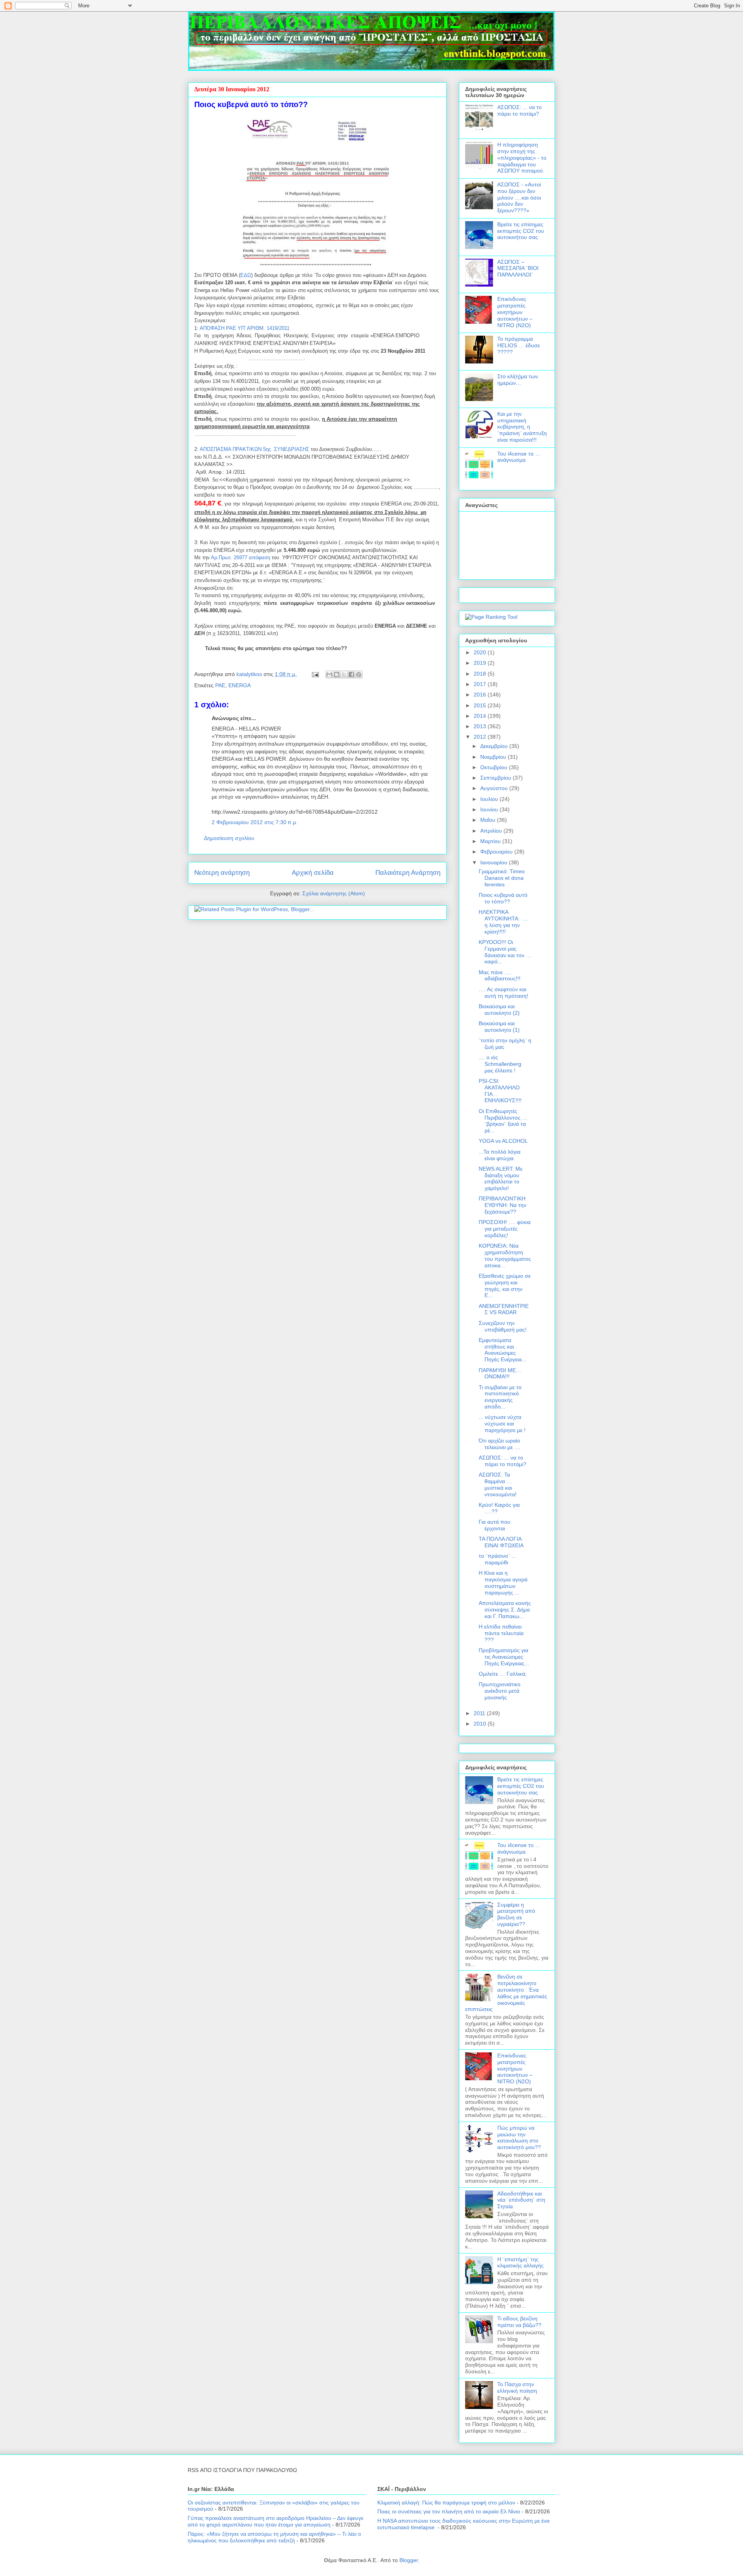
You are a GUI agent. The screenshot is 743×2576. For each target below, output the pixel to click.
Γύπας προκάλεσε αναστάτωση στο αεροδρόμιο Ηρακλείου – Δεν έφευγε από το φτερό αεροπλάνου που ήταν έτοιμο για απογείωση (276, 2521)
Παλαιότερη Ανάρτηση (408, 873)
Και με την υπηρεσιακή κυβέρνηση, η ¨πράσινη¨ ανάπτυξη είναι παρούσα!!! (522, 427)
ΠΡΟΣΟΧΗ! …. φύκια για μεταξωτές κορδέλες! (505, 1229)
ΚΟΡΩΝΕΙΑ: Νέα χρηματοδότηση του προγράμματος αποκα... (505, 1255)
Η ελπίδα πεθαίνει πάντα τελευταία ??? (501, 1633)
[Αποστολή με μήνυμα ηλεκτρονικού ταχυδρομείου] (329, 674)
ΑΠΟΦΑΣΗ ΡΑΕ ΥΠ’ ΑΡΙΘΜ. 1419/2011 (245, 328)
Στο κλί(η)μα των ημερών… (518, 380)
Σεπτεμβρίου (496, 778)
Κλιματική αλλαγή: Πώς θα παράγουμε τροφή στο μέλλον (446, 2503)
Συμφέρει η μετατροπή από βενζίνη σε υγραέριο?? (516, 1914)
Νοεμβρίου (494, 757)
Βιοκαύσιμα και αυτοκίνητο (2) (499, 1010)
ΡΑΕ (220, 685)
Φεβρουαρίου (497, 852)
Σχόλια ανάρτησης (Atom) (334, 893)
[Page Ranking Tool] (491, 617)
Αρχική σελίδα (313, 873)
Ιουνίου (490, 809)
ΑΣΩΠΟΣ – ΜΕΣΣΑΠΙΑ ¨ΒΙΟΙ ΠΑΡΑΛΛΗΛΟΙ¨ (518, 268)
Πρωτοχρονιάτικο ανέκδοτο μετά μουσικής (500, 1691)
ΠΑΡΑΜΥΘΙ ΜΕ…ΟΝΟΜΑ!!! (500, 1373)
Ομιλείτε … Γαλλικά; (503, 1674)
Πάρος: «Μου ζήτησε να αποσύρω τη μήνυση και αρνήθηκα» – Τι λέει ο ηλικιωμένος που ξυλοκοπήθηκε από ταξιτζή (274, 2537)
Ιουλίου (490, 799)
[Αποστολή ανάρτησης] (315, 674)
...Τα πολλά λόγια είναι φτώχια (500, 1155)
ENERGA (240, 685)
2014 (481, 716)
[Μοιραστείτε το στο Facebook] (351, 674)
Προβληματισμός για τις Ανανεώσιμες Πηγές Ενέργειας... (504, 1657)
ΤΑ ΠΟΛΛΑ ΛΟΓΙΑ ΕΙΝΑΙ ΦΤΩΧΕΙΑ (501, 1542)
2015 (481, 705)
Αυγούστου (495, 788)
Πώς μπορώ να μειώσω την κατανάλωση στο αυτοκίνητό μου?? (519, 2137)
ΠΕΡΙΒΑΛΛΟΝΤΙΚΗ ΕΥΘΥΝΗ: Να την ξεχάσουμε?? (502, 1205)
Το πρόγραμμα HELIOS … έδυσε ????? (519, 345)
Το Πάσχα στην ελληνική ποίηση (517, 2387)
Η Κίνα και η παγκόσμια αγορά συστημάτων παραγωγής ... (503, 1582)
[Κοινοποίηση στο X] (344, 674)
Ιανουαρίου (495, 862)
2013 (481, 726)
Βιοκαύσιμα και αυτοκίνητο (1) (499, 1027)
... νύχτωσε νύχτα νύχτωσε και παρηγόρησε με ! (502, 1424)
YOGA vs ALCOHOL (503, 1141)
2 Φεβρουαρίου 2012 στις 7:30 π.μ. (255, 822)
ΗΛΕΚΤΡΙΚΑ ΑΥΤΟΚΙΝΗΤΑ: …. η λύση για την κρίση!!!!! (503, 922)
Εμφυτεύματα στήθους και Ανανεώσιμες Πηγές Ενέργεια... (502, 1350)
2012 (481, 737)
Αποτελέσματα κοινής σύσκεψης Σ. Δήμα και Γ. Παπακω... (505, 1610)
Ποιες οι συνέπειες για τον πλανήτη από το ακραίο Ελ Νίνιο (449, 2511)
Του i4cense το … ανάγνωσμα (519, 457)
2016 (481, 695)
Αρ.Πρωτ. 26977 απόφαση (241, 557)
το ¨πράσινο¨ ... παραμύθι (497, 1559)
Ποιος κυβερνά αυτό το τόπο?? (503, 898)
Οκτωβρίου (495, 767)
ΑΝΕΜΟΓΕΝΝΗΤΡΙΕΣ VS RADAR (504, 1309)
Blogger (409, 2560)
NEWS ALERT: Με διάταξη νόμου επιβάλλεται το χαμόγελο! (501, 1178)
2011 (480, 1713)
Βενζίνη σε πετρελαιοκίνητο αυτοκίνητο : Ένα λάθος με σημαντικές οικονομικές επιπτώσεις (506, 1993)
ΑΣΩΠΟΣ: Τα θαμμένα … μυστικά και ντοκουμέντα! (498, 1484)
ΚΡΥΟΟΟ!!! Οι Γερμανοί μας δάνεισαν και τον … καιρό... (505, 952)
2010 (481, 1724)
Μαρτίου (491, 841)
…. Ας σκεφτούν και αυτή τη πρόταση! (503, 993)
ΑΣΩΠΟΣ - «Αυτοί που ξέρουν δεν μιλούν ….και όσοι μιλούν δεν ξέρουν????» (519, 197)
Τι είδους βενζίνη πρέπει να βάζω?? (519, 2322)
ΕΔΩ (246, 275)
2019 (481, 663)
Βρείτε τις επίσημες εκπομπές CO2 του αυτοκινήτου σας (521, 231)
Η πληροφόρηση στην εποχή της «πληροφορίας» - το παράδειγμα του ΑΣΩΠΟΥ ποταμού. (522, 158)
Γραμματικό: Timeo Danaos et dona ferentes (502, 878)
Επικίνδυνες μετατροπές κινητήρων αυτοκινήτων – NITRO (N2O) (515, 312)
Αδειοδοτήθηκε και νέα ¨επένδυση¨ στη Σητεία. (521, 2200)
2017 (481, 684)
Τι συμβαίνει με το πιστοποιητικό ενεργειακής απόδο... (500, 1397)
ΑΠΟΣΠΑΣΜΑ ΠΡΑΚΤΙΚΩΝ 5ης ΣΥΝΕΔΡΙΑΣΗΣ (254, 449)
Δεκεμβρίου (495, 746)
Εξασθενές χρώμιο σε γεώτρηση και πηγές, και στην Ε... (505, 1285)
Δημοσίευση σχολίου (229, 838)
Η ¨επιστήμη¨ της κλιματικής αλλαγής (520, 2263)
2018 (481, 674)
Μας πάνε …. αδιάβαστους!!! (500, 976)
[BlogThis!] (337, 674)
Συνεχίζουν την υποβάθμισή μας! (503, 1326)
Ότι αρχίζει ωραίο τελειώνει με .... (500, 1444)
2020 (481, 652)
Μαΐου (489, 820)
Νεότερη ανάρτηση (222, 873)
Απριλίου (492, 831)
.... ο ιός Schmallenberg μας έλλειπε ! (500, 1064)
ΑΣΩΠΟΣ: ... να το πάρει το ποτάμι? (520, 110)
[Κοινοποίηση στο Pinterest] (359, 674)
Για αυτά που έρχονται (495, 1525)
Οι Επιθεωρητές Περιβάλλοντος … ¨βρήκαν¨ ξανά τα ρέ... (503, 1121)
